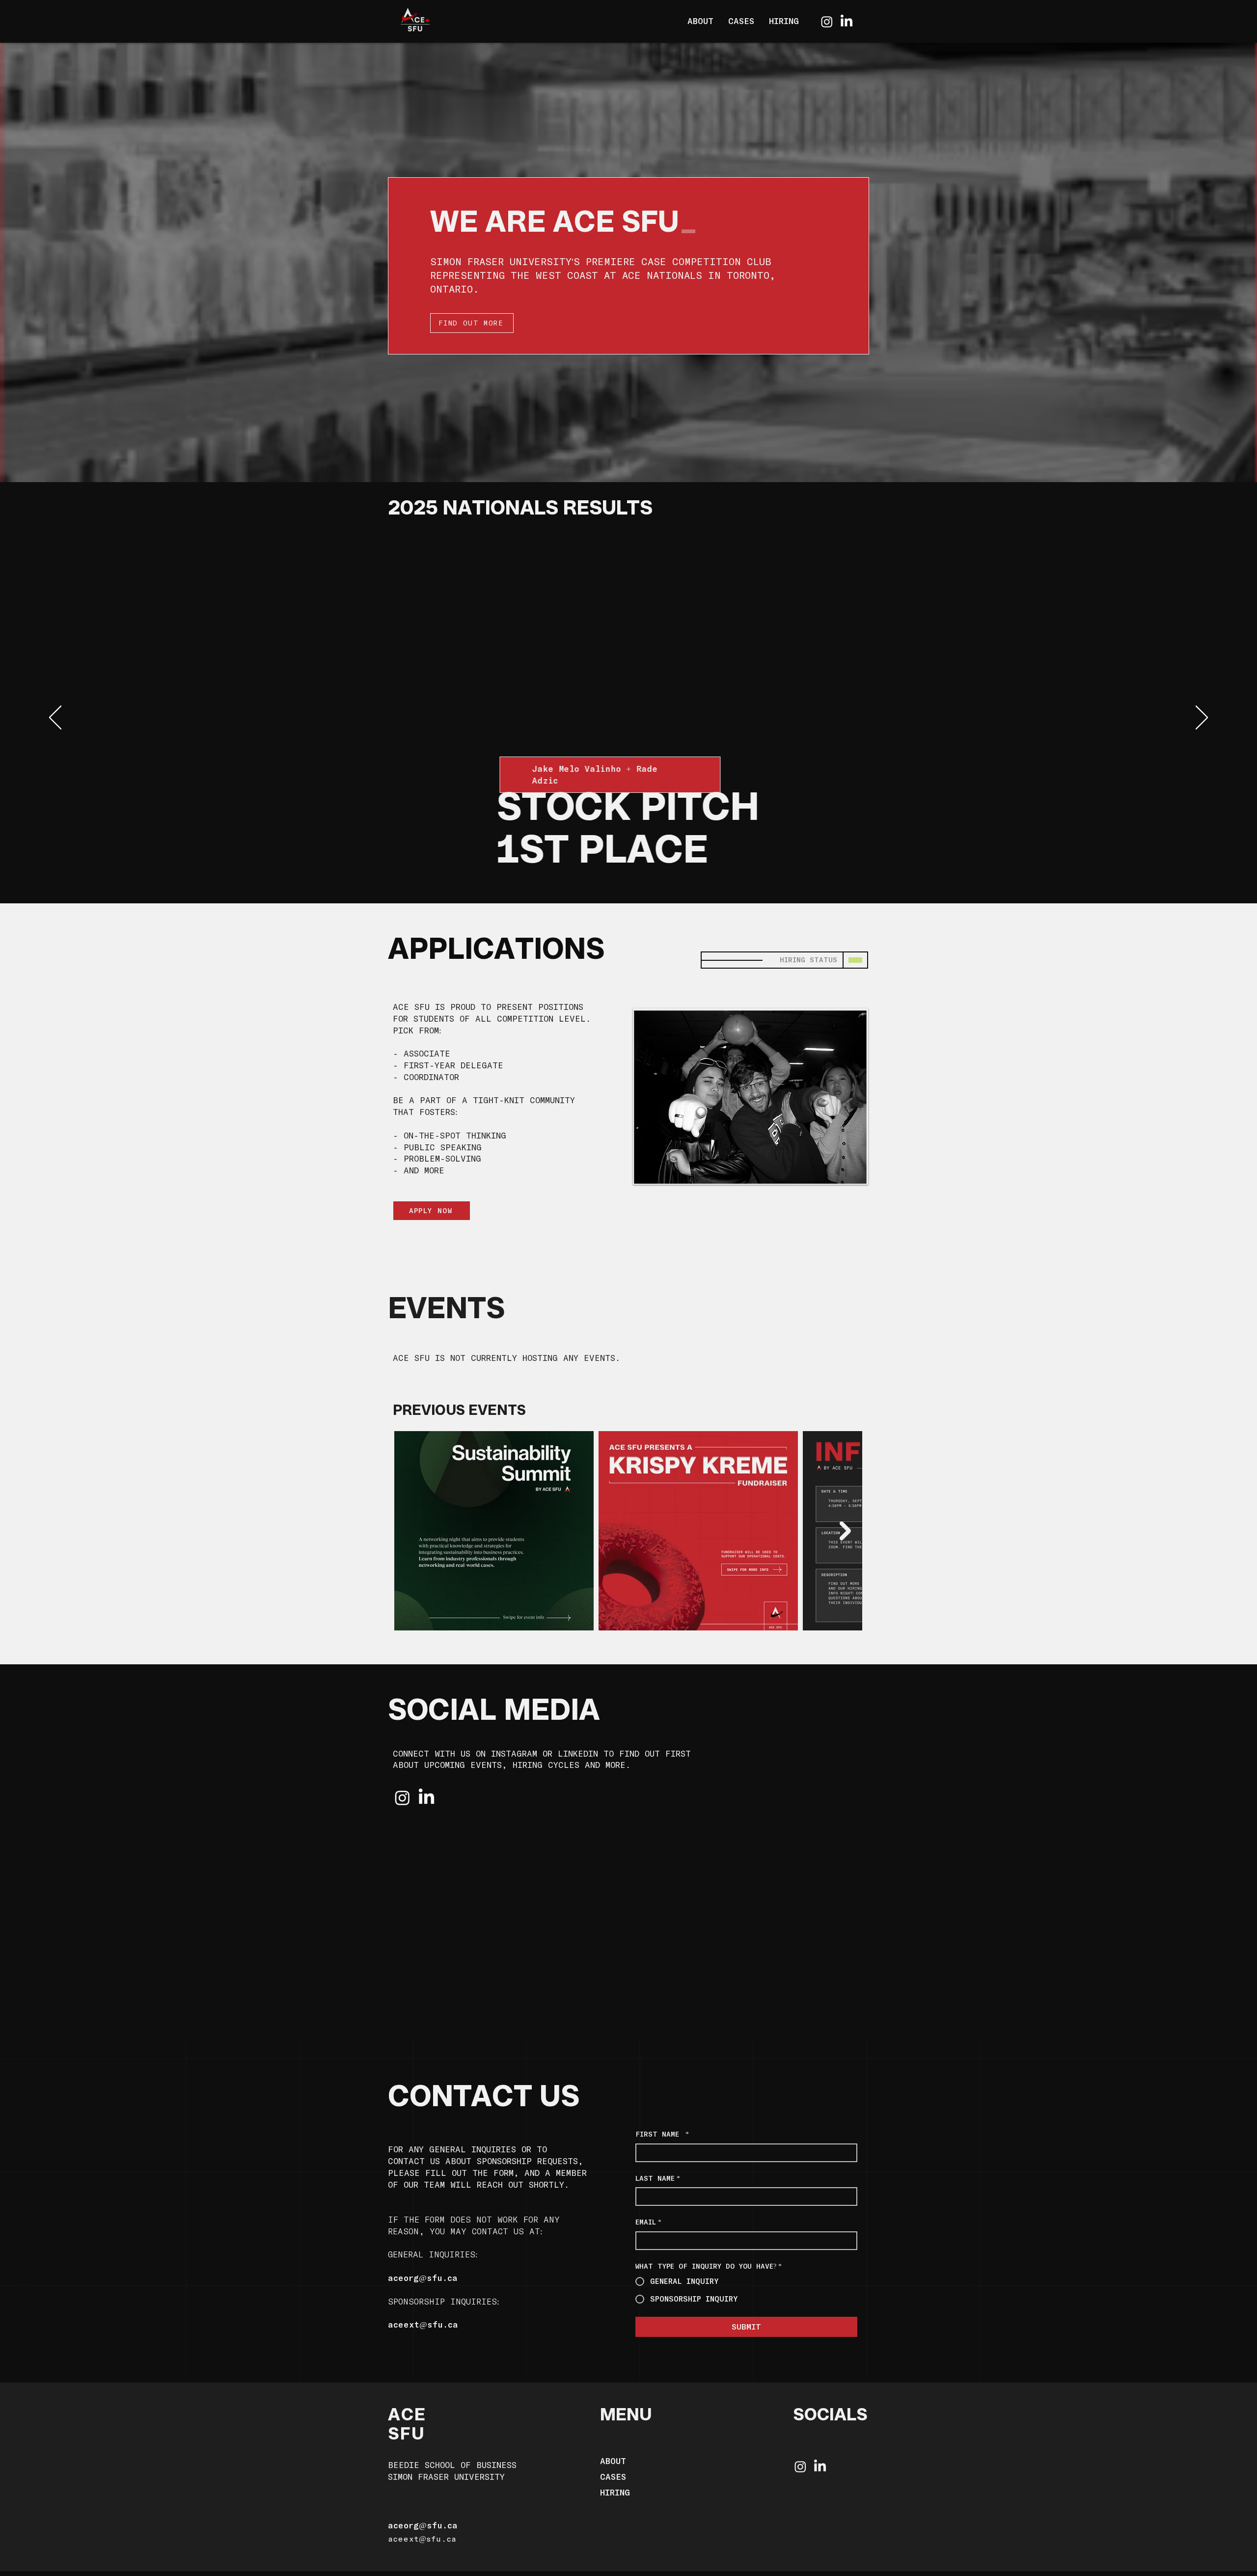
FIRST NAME (662, 2134)
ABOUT (613, 2461)
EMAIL (648, 2222)
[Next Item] (845, 1531)
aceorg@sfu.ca (423, 2278)
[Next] (1202, 718)
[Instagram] (827, 22)
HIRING (615, 2492)
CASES (613, 2477)
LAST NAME (658, 2178)
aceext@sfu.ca (423, 2324)
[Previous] (55, 718)
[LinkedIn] (847, 22)
